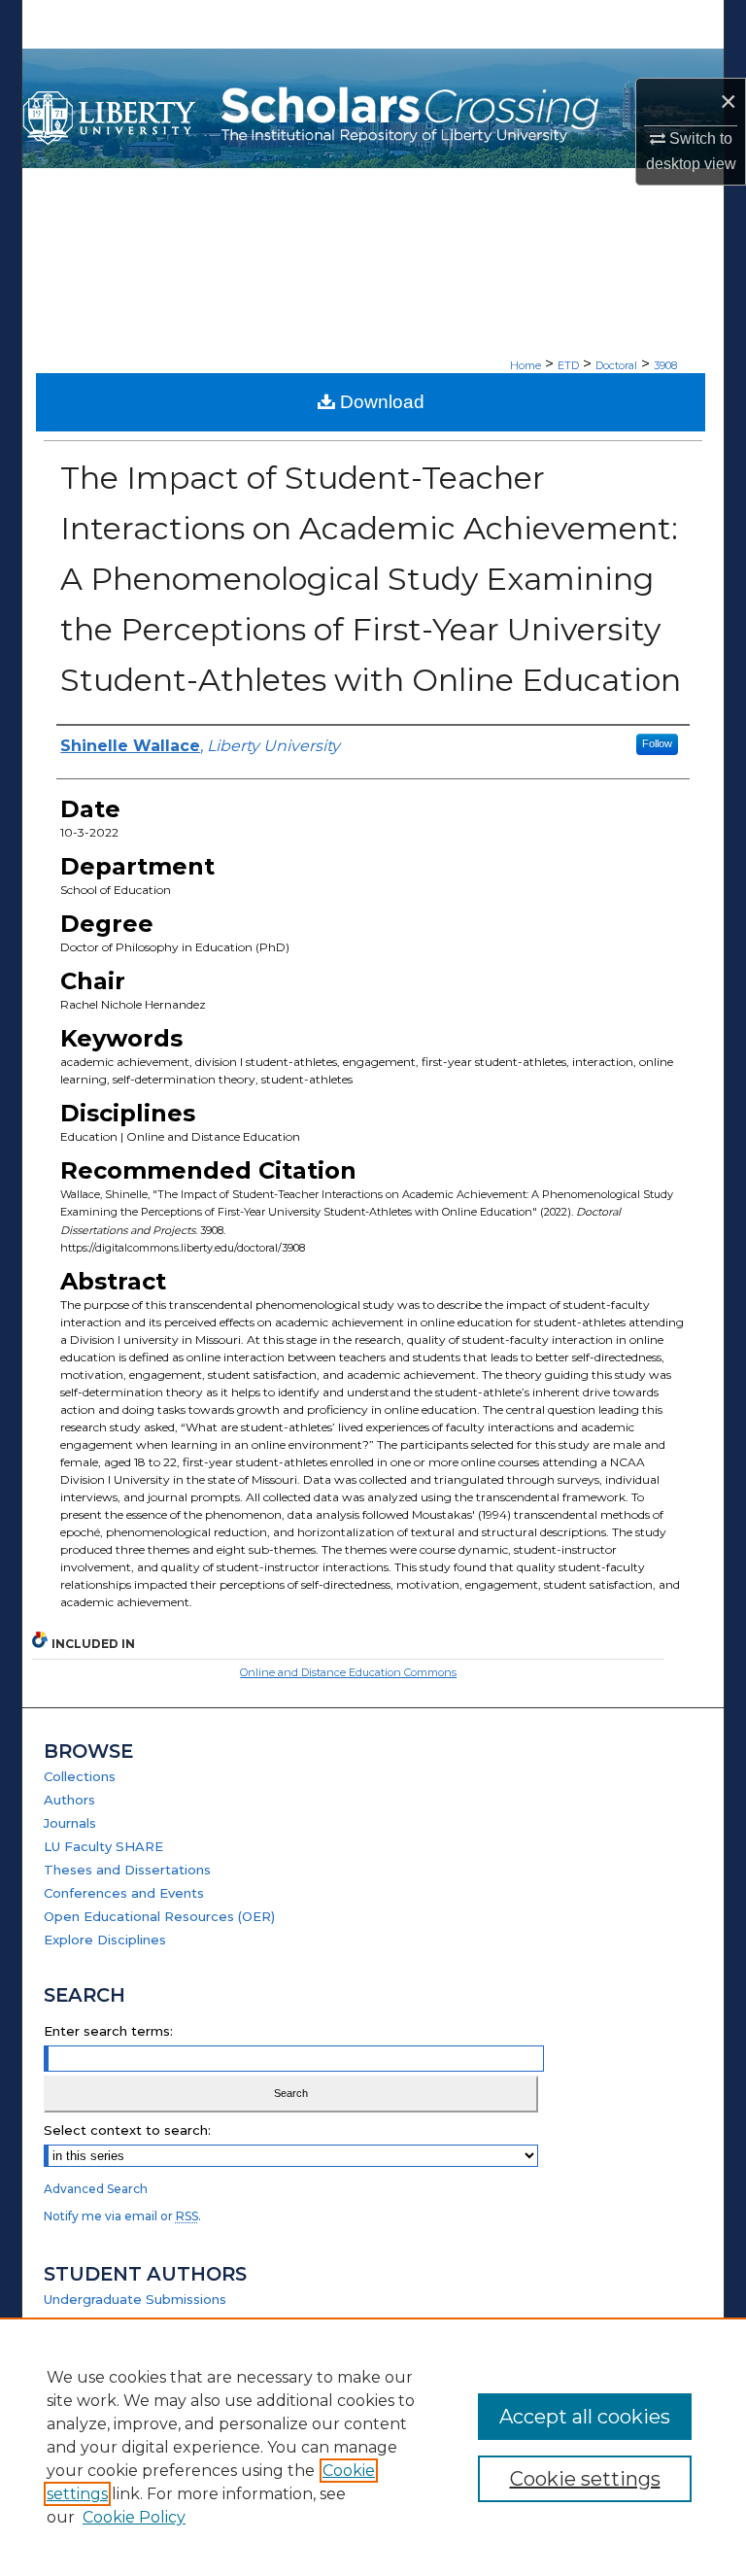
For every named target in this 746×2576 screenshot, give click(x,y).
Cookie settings (585, 2479)
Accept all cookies (585, 2417)
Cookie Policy (134, 2517)
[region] (373, 2447)
